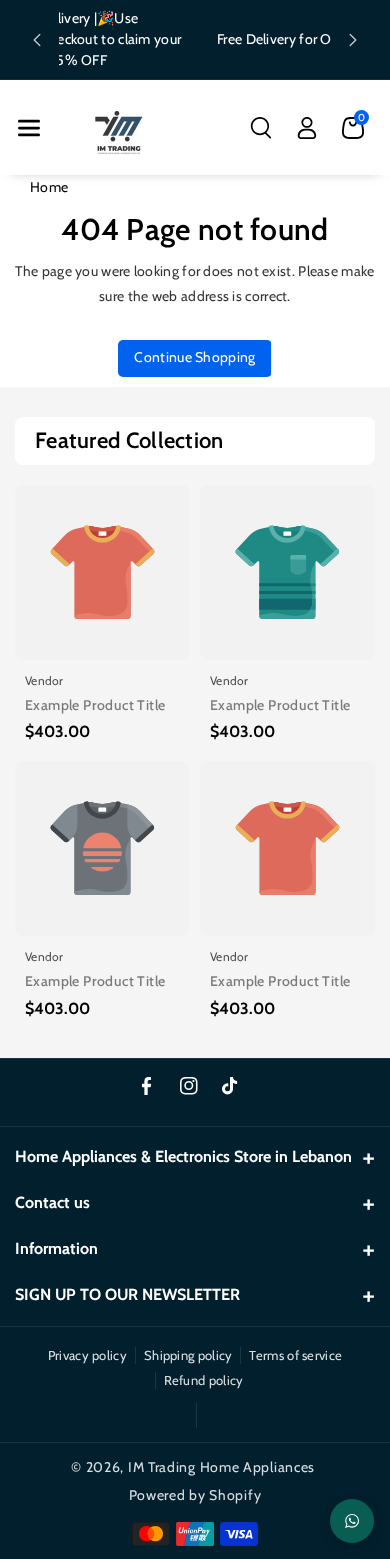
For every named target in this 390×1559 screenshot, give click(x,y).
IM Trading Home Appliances (221, 1467)
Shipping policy (188, 1355)
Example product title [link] (95, 705)
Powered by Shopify (195, 1495)
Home (49, 187)
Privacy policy (87, 1355)
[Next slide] (353, 40)
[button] (29, 128)
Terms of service (295, 1355)
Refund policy (204, 1380)
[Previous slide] (37, 40)
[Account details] (307, 128)
